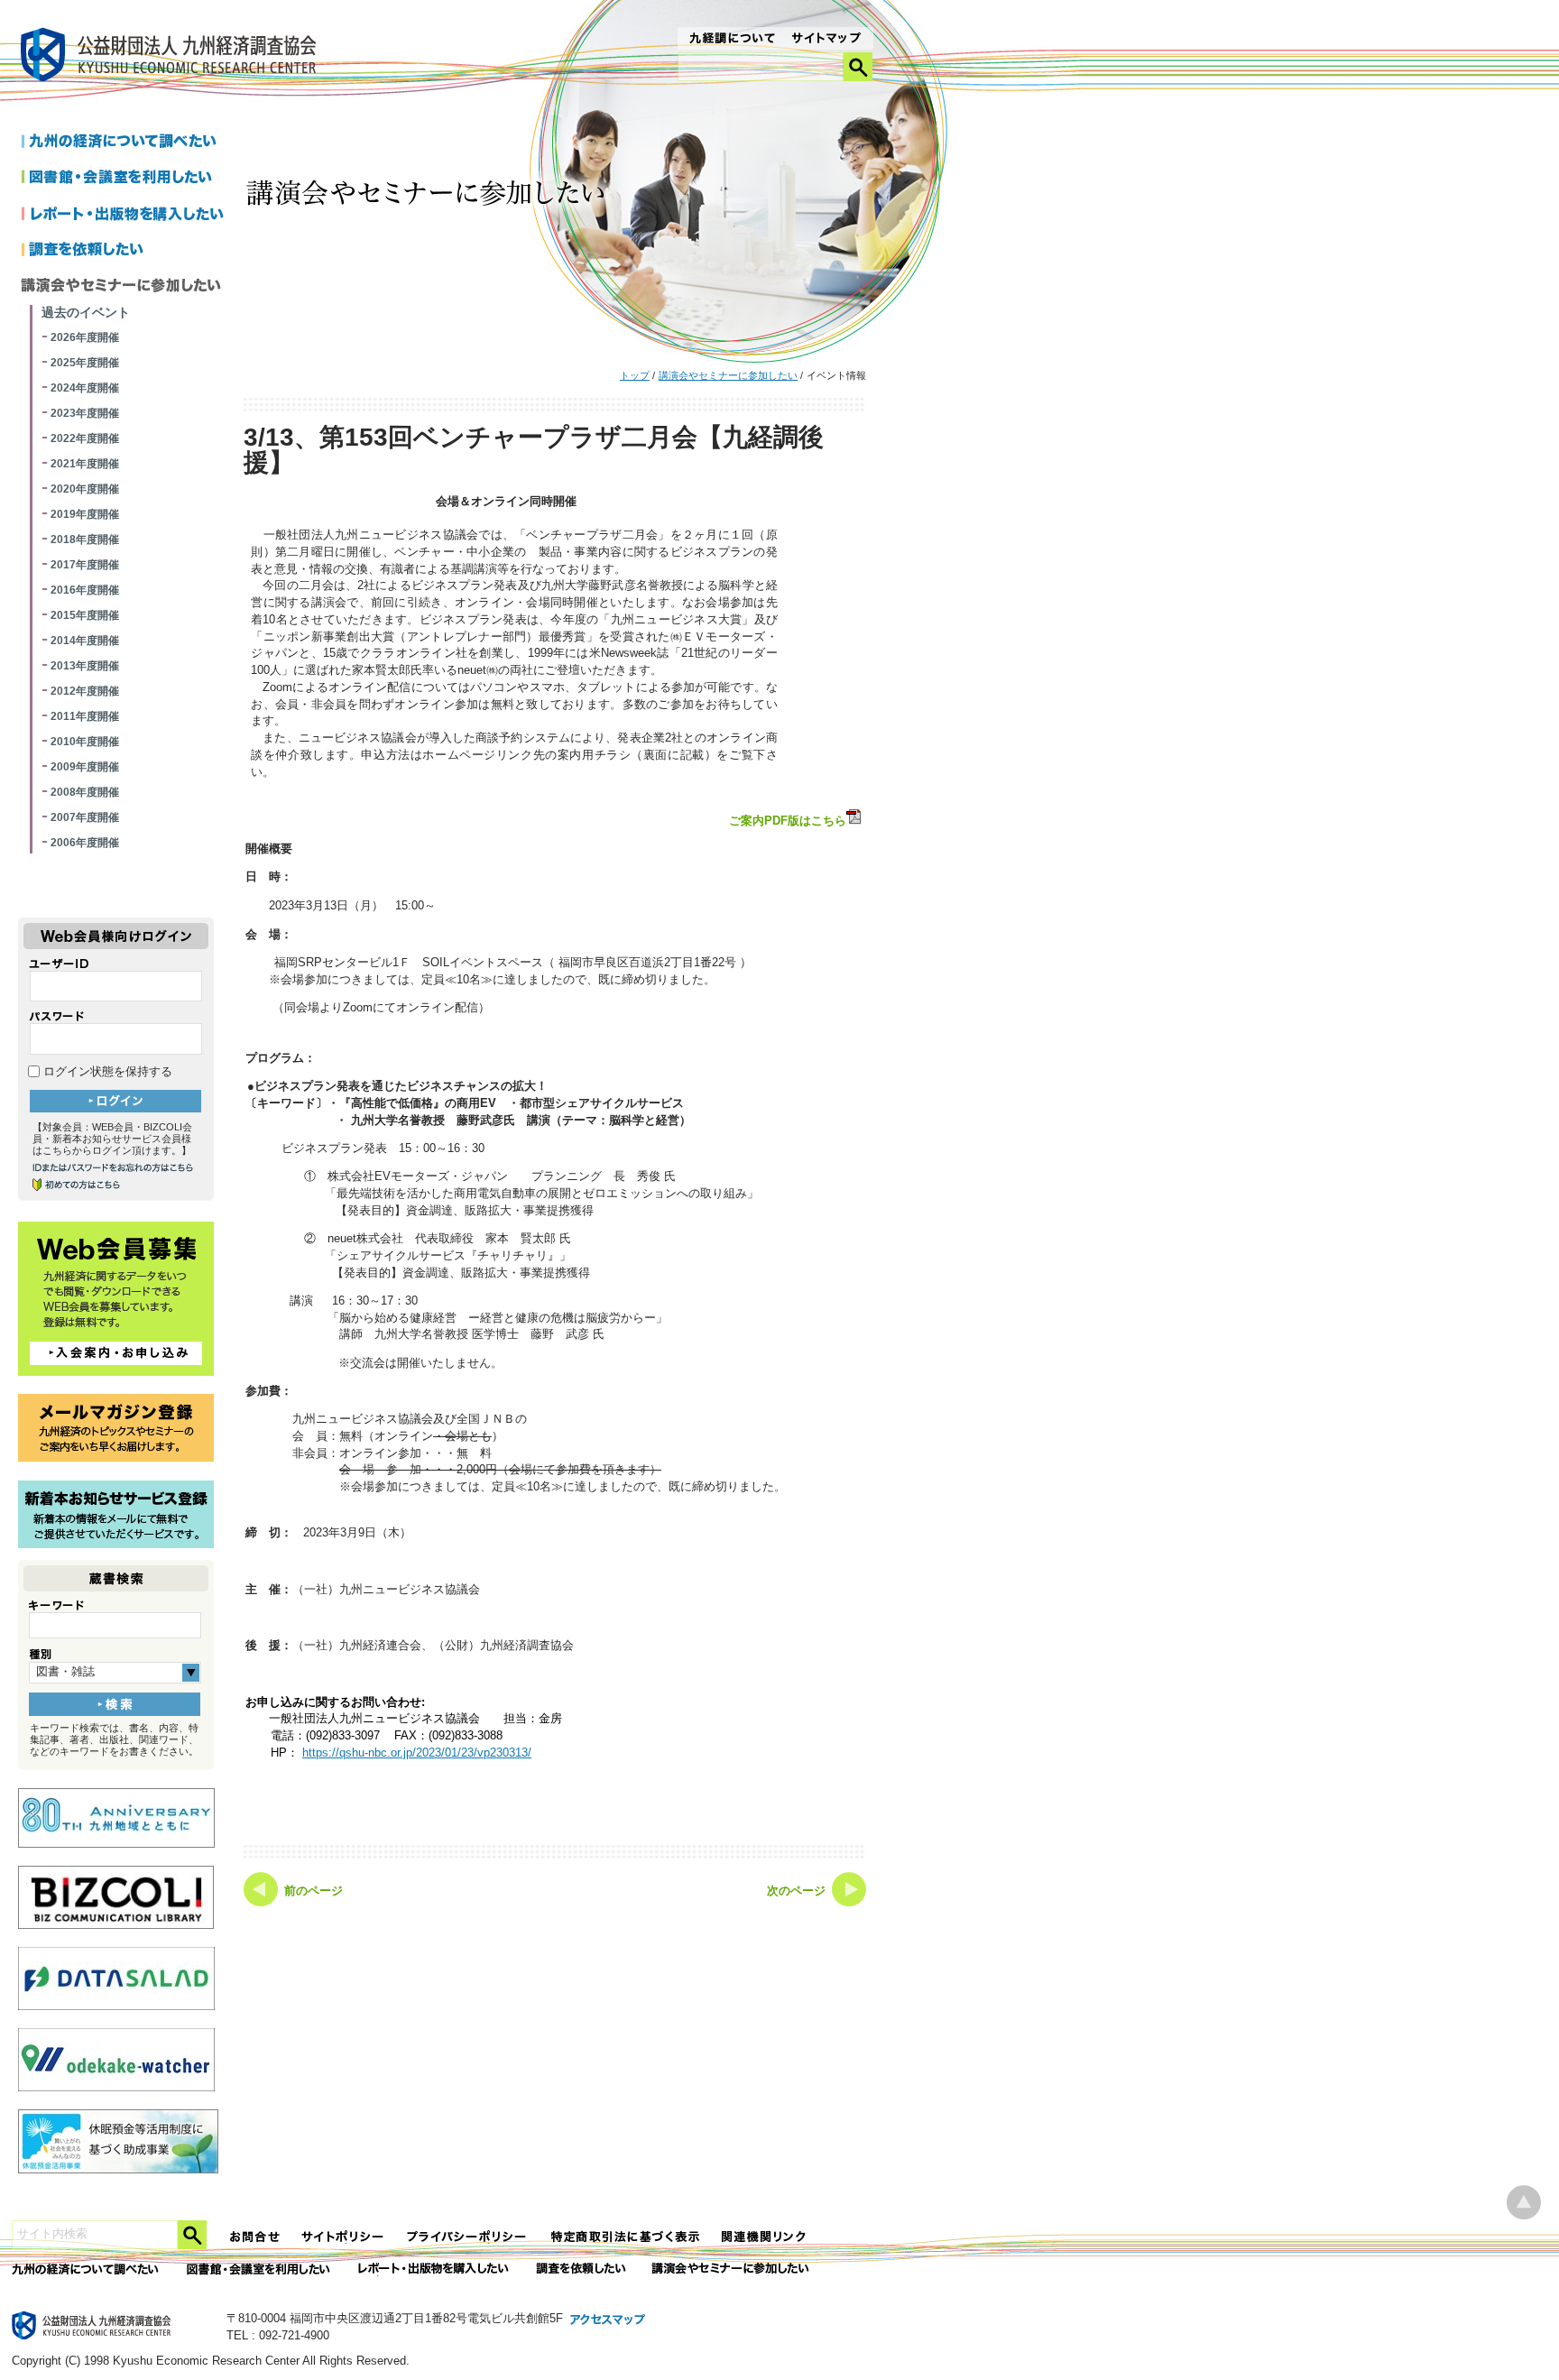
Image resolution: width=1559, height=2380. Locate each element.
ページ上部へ (1524, 2203)
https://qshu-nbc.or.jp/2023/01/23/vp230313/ (417, 1753)
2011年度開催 (85, 716)
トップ (635, 375)
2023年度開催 (85, 413)
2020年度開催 (85, 489)
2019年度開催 (85, 514)
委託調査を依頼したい (581, 2269)
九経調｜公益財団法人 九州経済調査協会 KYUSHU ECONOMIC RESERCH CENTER (173, 57)
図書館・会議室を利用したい (126, 179)
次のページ (796, 1891)
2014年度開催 (85, 641)
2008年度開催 (85, 792)
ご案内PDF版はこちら (788, 821)
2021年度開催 (85, 464)
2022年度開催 (85, 438)
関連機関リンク (764, 2237)
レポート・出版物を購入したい (435, 2269)
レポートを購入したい (126, 215)
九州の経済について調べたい (126, 143)
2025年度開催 (85, 363)
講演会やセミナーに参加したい (728, 375)
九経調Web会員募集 (116, 1299)
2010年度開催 (85, 742)
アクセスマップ (608, 2320)
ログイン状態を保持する (106, 1072)
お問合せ (255, 2237)
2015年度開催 (85, 615)
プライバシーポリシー (468, 2237)
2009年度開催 (85, 767)
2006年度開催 (85, 843)
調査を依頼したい (126, 251)
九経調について (731, 40)
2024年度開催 (85, 388)
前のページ (314, 1891)
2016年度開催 (85, 590)
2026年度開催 (85, 337)
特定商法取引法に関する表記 (625, 2237)
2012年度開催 (85, 691)
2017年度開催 (85, 565)
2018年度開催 (85, 540)
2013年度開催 (85, 666)
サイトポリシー (344, 2237)
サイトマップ (827, 40)
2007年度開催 (85, 817)
